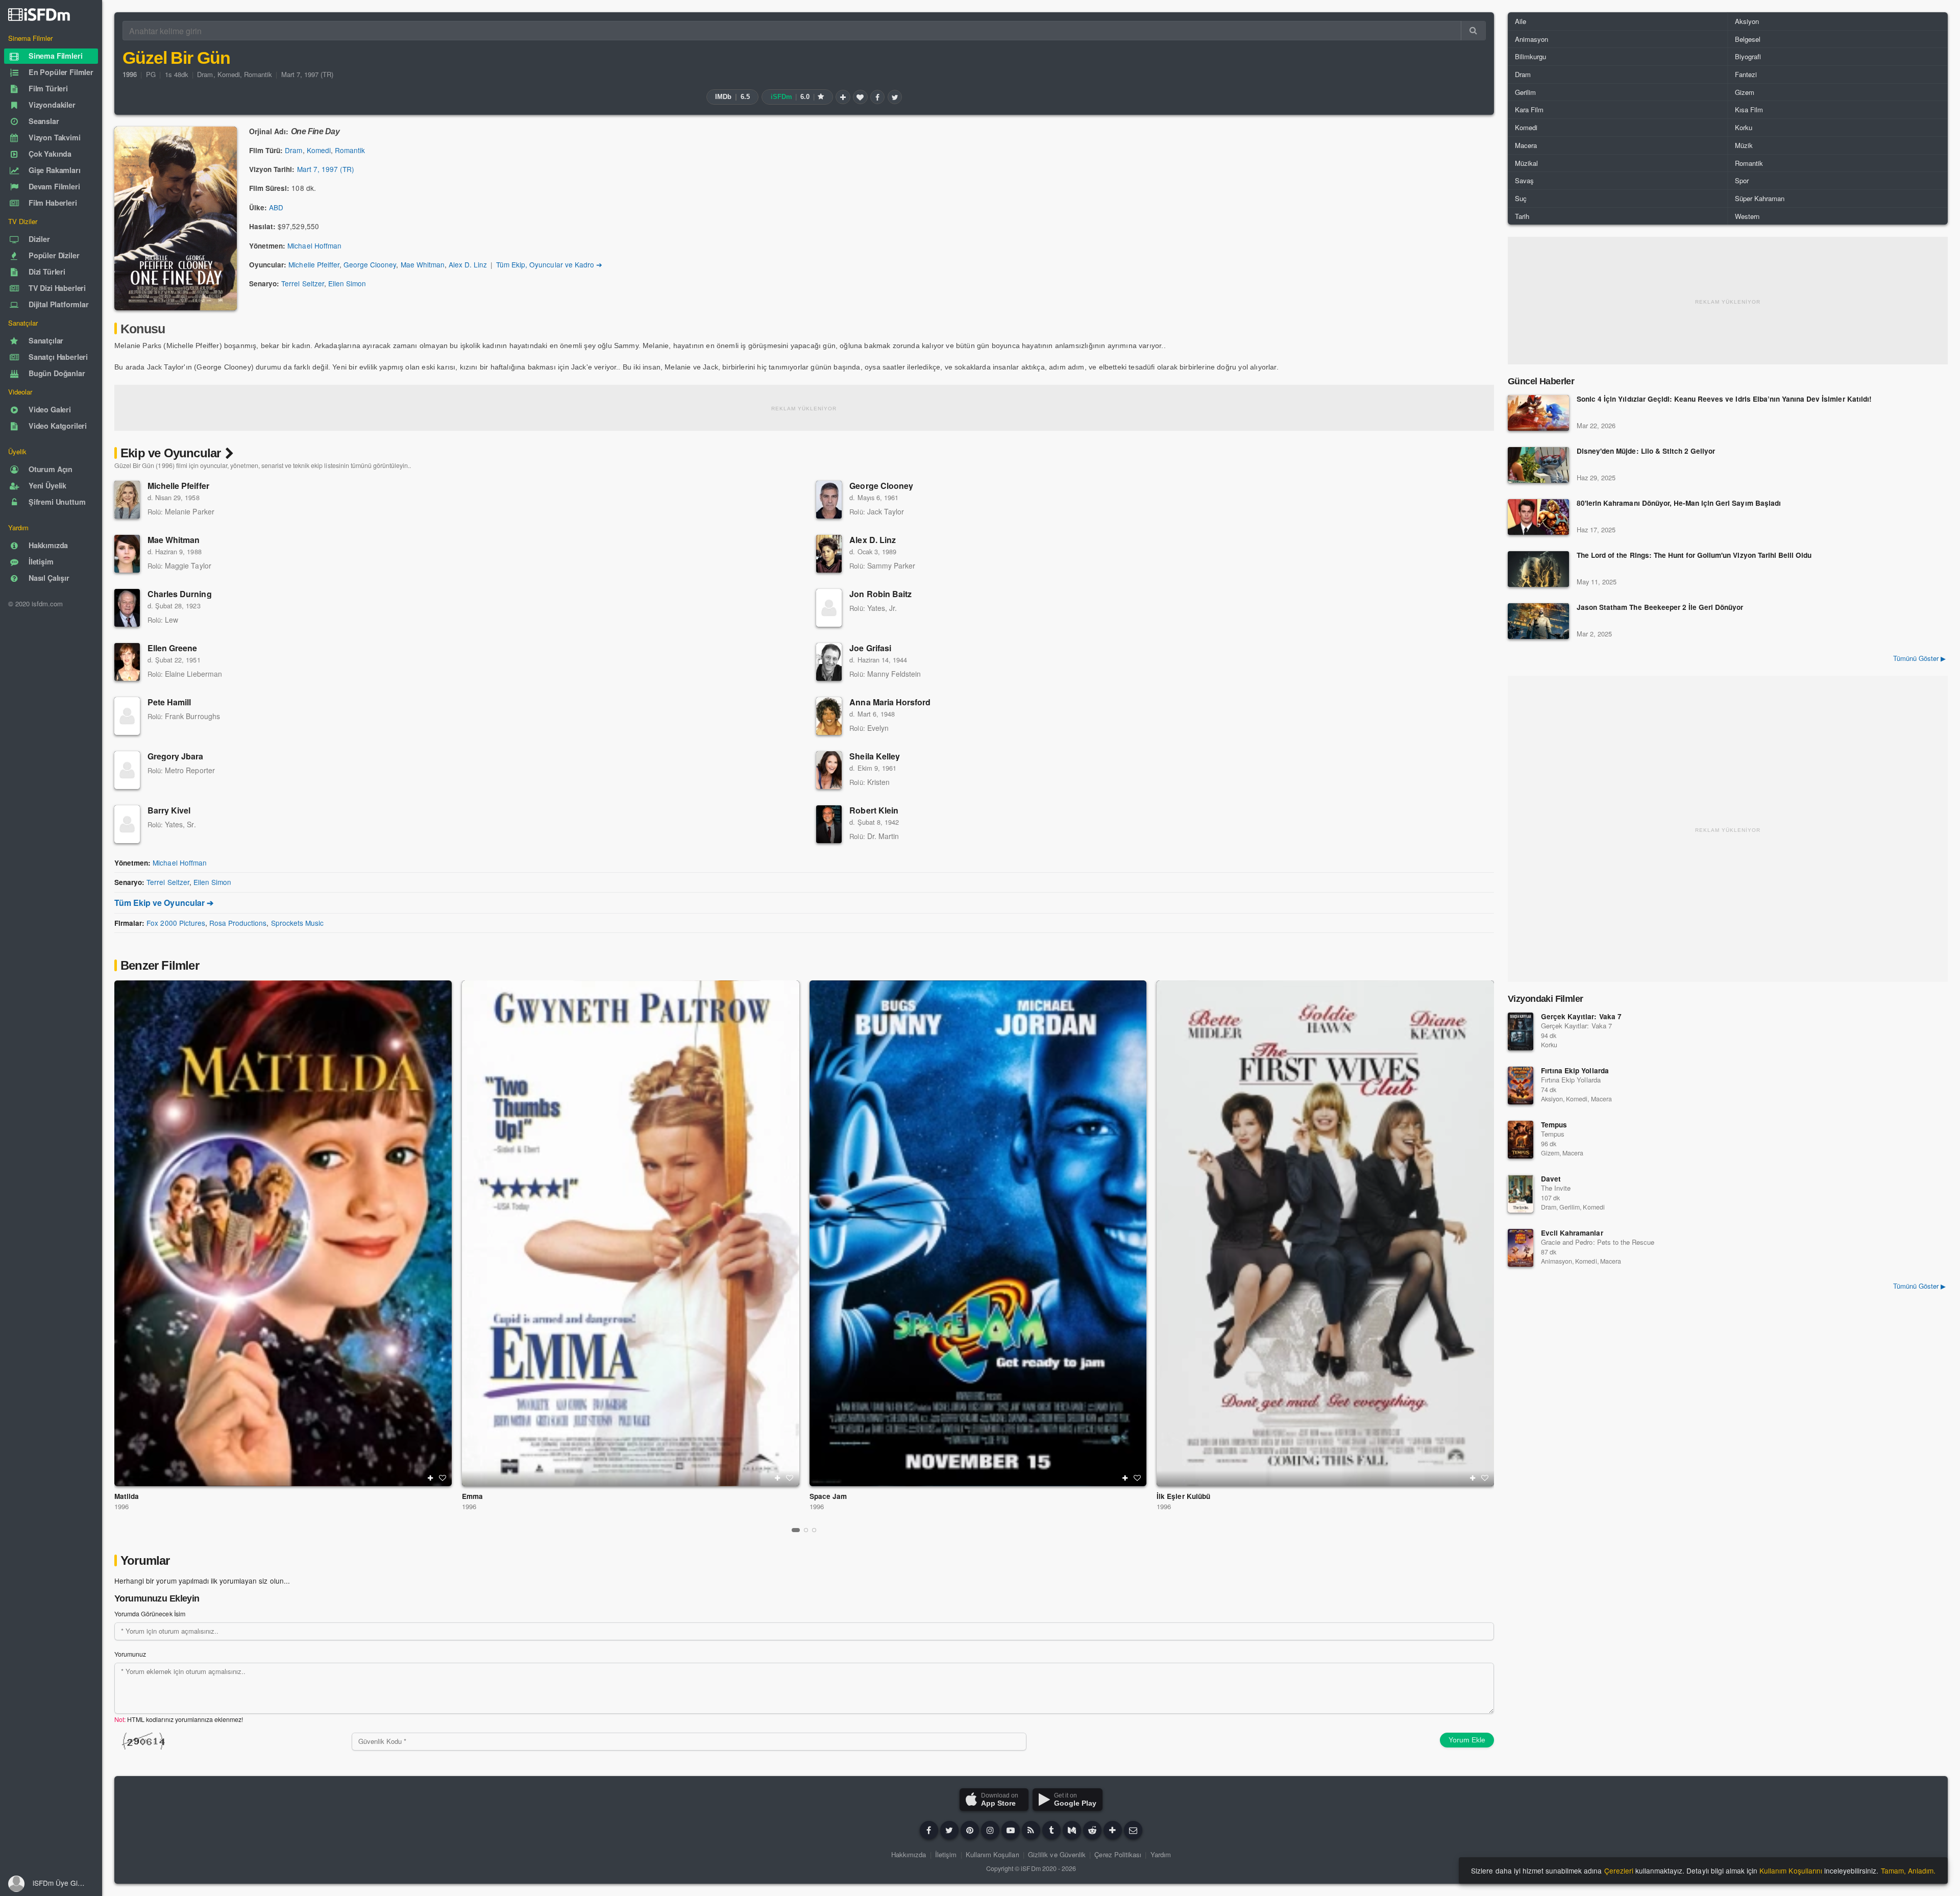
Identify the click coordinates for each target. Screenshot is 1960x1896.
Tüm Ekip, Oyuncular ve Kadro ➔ (549, 264)
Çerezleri (1619, 1870)
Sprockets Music (297, 923)
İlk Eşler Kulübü (1183, 1496)
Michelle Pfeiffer (314, 264)
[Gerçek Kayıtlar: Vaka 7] (1521, 1031)
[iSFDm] (39, 14)
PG (151, 74)
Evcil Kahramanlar (1572, 1233)
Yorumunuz (130, 1654)
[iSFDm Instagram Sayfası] (990, 1830)
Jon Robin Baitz (880, 594)
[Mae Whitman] (127, 554)
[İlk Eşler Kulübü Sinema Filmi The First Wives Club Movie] (1325, 1233)
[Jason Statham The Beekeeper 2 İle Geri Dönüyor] (1538, 621)
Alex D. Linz (468, 264)
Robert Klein (874, 810)
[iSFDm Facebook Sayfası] (929, 1830)
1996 (121, 1506)
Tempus (1554, 1125)
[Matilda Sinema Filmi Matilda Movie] (283, 1233)
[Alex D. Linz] (829, 554)
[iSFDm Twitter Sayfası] (949, 1830)
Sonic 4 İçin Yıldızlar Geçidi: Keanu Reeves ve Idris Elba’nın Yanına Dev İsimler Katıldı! (1724, 399)
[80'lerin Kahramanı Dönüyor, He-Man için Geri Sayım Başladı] (1538, 517)
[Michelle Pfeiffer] (127, 500)
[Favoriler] (860, 97)
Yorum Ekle (1467, 1740)
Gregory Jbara (176, 756)
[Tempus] (1521, 1140)
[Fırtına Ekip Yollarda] (1521, 1086)
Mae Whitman (423, 264)
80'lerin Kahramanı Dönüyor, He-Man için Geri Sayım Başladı (1679, 503)
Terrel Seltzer (302, 283)
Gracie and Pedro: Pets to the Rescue (1598, 1242)
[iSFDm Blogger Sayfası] (1031, 1830)
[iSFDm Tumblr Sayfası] (1051, 1830)
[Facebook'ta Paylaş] (877, 97)
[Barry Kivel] (127, 824)
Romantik (258, 74)
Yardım (1161, 1854)
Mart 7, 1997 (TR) (308, 74)
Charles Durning (180, 594)
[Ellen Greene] (127, 662)
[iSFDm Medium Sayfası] (1072, 1830)
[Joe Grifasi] (829, 662)
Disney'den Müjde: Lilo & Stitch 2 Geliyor (1646, 451)
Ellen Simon (347, 283)
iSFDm (1031, 1868)
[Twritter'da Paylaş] (895, 97)
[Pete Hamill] (127, 716)
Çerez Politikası (1118, 1854)
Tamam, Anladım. (1908, 1870)
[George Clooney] (829, 500)
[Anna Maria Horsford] (829, 716)
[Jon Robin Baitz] (829, 608)
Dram (205, 74)
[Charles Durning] (127, 608)
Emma (472, 1496)
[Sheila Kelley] (829, 770)
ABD (276, 207)
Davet (1551, 1179)
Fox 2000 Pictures (176, 923)
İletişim (946, 1854)
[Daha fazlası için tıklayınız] (1113, 1830)
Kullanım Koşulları (993, 1854)
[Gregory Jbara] (127, 770)
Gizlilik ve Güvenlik (1057, 1854)
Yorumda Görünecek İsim (150, 1614)
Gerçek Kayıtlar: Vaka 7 (1581, 1016)
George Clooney (370, 264)
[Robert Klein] (829, 824)
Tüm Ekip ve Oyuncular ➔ (164, 903)
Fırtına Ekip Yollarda (1575, 1070)
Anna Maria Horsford (890, 702)
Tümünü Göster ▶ (1919, 658)
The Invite (1556, 1188)
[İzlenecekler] (843, 97)
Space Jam (828, 1496)
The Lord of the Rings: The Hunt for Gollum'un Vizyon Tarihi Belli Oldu (1694, 556)
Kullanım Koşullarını (1791, 1870)
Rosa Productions (238, 923)
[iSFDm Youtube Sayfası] (1011, 1830)
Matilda (127, 1496)
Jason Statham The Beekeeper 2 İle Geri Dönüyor (1660, 608)
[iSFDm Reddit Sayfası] (1092, 1830)
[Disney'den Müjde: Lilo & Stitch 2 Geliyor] (1538, 465)
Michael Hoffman (314, 245)
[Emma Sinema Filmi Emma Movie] (631, 1233)
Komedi (229, 74)
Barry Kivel (169, 810)
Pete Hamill (169, 702)
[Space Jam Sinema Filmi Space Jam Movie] (978, 1233)
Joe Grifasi (870, 648)
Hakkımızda (909, 1854)
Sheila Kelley (875, 756)
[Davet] (1521, 1194)
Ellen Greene (172, 648)
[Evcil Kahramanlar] (1521, 1248)
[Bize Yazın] (1133, 1830)
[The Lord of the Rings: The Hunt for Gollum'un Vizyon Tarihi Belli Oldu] (1538, 569)
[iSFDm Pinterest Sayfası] (970, 1830)
